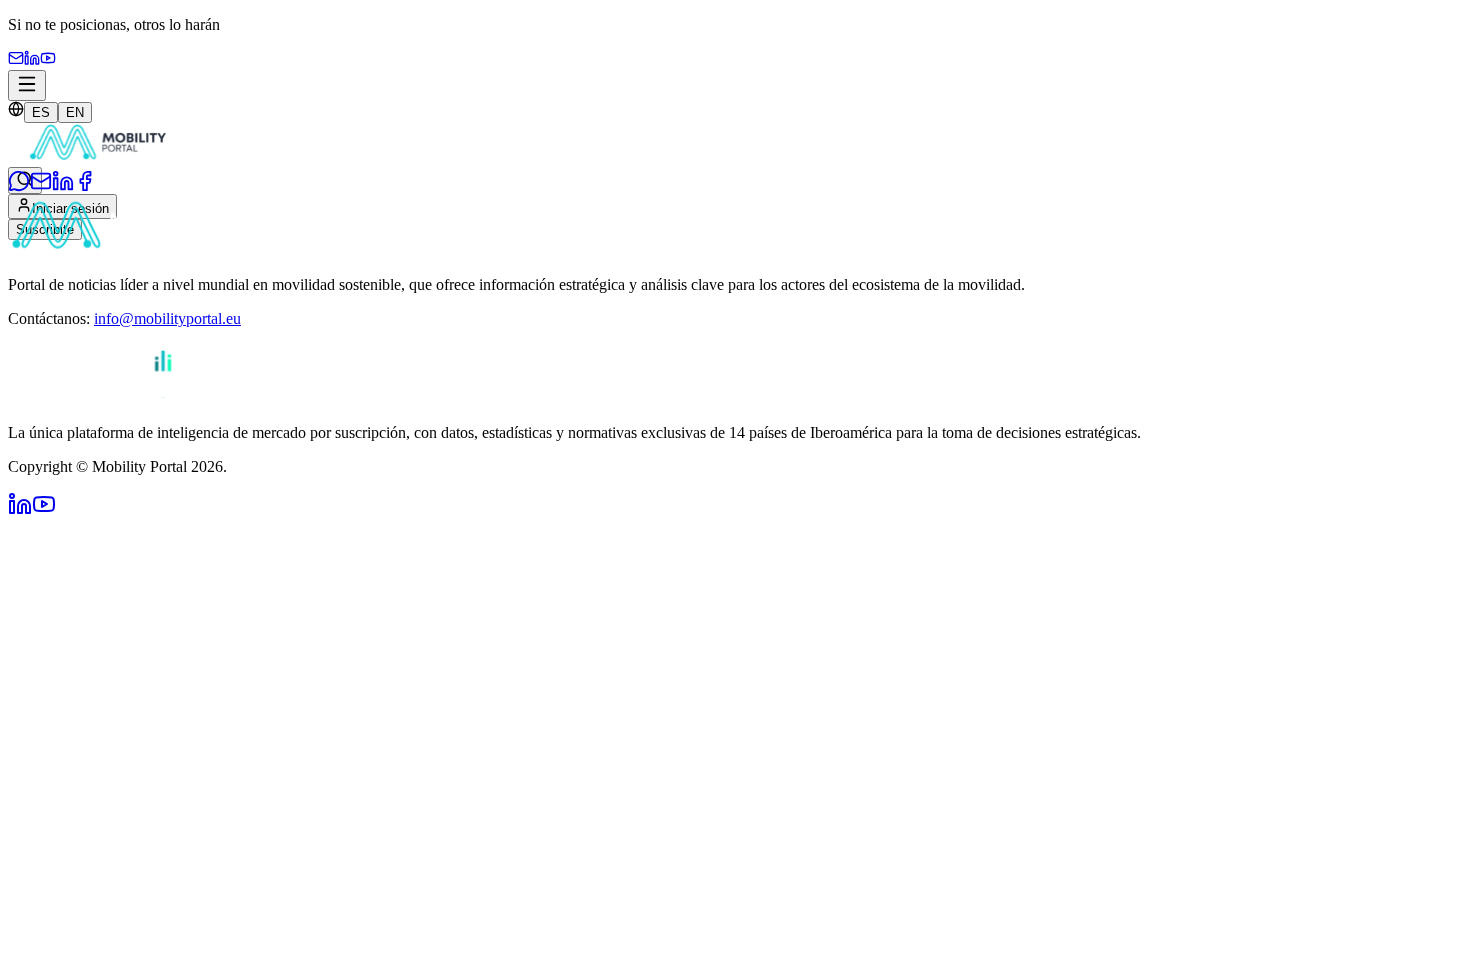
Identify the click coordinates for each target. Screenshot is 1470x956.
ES (41, 112)
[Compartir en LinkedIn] (63, 186)
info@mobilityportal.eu (167, 318)
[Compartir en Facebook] (85, 186)
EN (75, 112)
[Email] (16, 60)
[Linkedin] (32, 60)
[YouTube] (48, 60)
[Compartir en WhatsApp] (19, 186)
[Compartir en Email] (41, 186)
